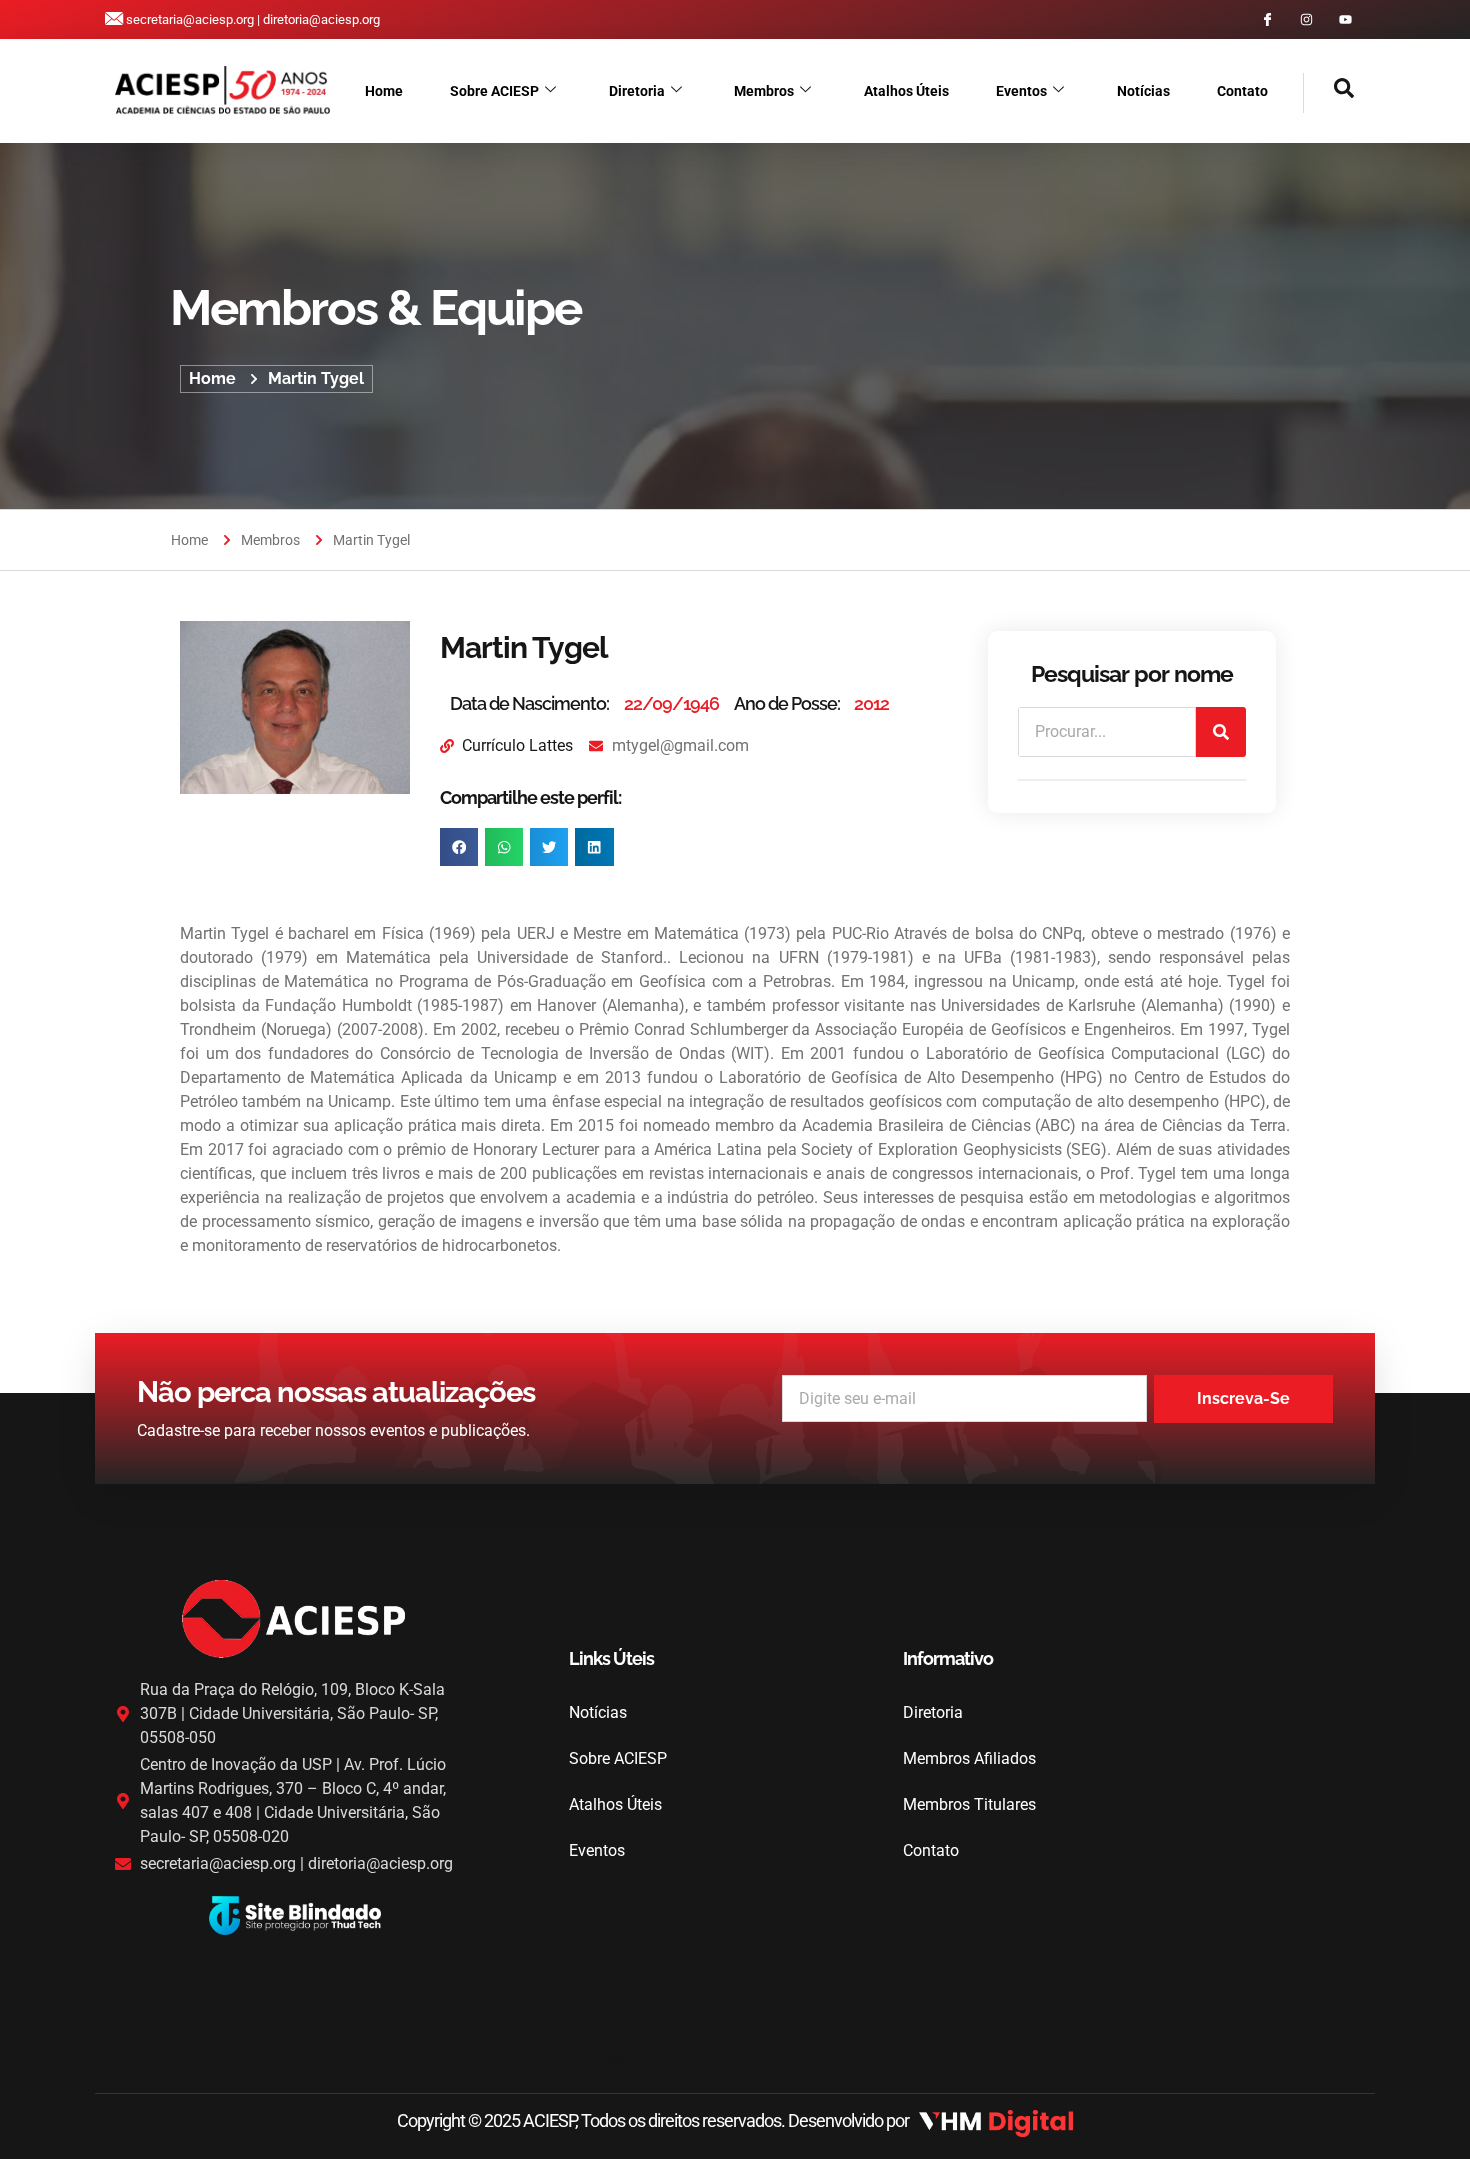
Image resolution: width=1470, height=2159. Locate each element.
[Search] (1221, 732)
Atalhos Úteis (906, 91)
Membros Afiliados (969, 1758)
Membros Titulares (969, 1804)
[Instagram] (1306, 19)
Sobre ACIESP (494, 91)
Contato (1242, 91)
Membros (764, 91)
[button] (1329, 93)
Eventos (1021, 91)
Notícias (1143, 91)
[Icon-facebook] (1267, 19)
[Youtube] (1345, 19)
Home (384, 91)
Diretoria (637, 91)
